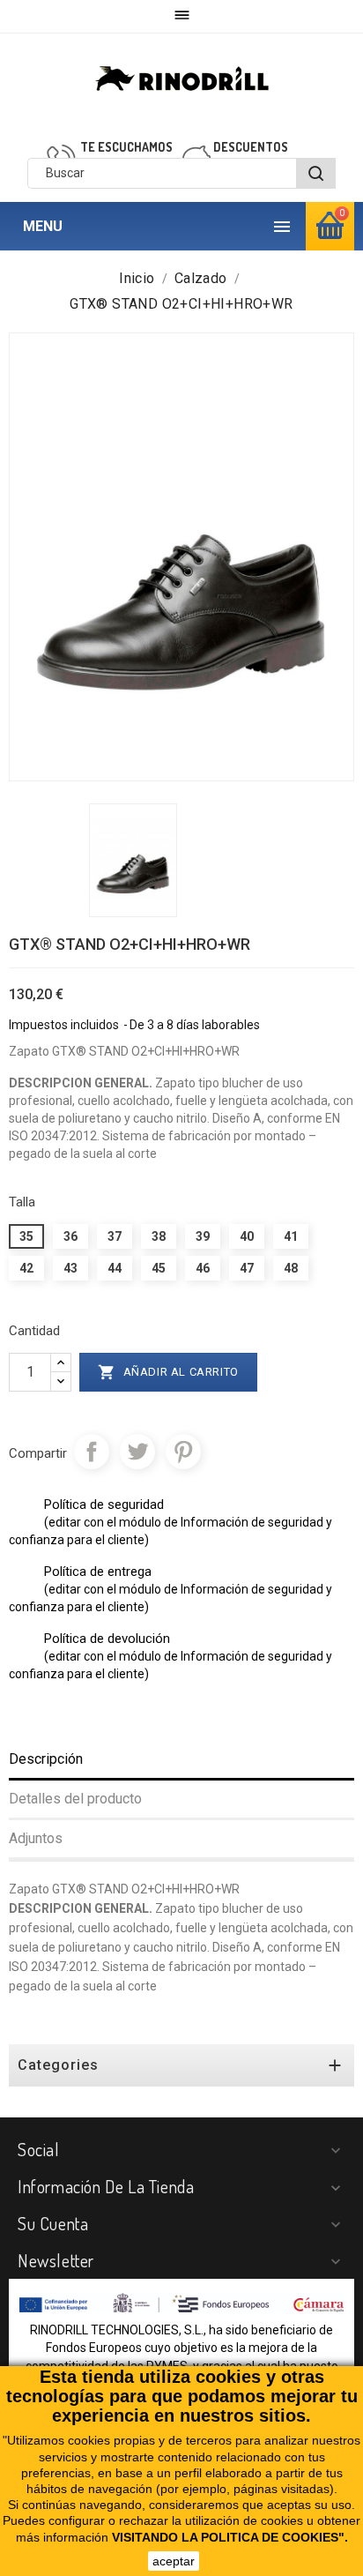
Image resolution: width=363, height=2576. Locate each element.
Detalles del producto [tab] (75, 1799)
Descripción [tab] (46, 1759)
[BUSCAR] (316, 173)
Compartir (92, 1452)
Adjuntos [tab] (36, 1838)
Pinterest (183, 1452)
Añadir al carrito (168, 1372)
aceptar (174, 2561)
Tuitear (137, 1452)
